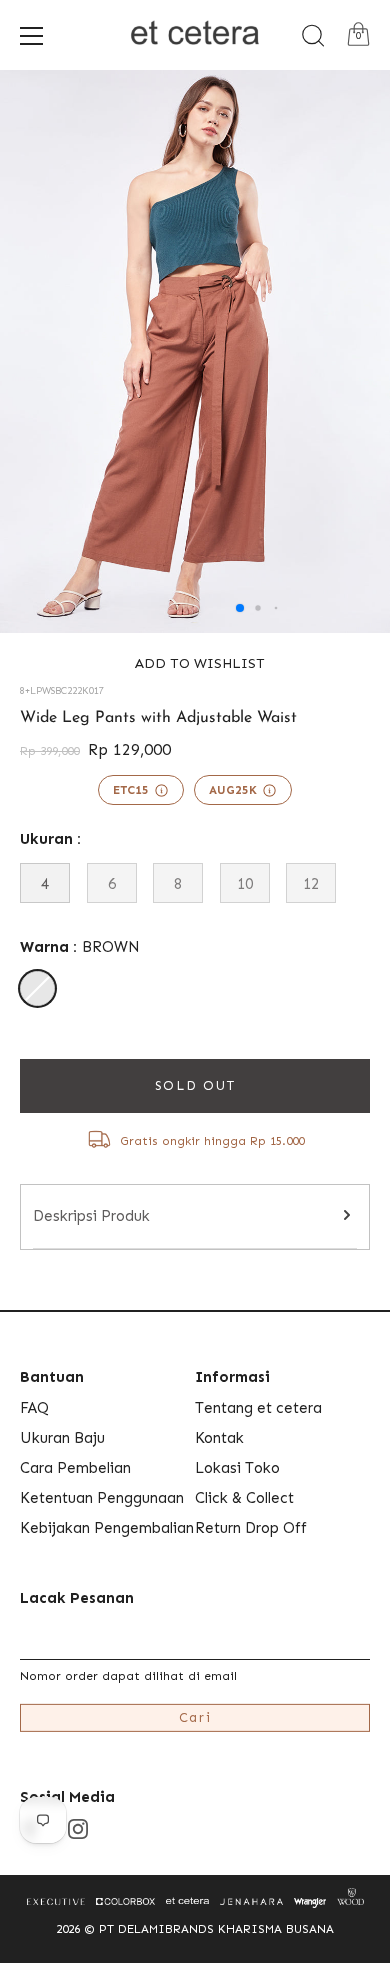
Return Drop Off (251, 1528)
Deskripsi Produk (91, 1216)
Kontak (219, 1438)
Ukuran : (50, 839)
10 (245, 884)
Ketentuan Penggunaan (102, 1498)
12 (311, 884)
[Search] (313, 36)
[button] (195, 663)
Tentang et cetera (258, 1408)
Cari (195, 1717)
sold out (195, 1085)
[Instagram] (78, 1828)
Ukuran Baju (62, 1438)
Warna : (80, 947)
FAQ (34, 1408)
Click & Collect (244, 1498)
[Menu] (32, 36)
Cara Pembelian (75, 1468)
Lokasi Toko (237, 1468)
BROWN (37, 988)
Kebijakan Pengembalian (107, 1528)
